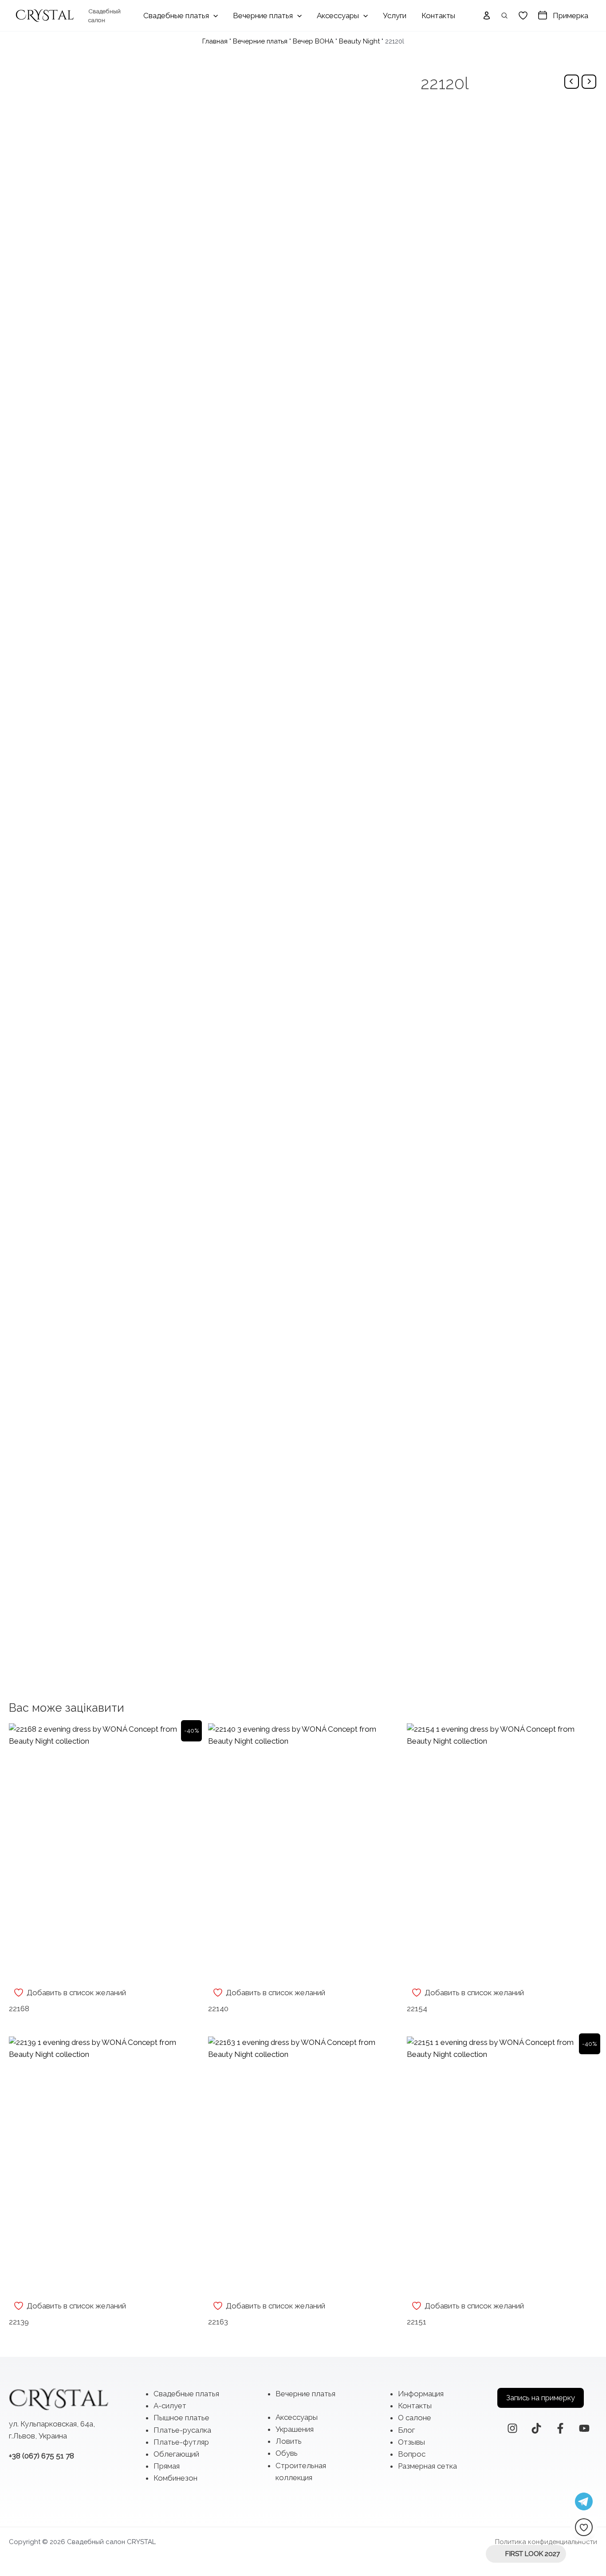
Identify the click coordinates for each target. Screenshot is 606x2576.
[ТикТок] (536, 2428)
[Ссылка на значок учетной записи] (487, 16)
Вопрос (412, 2454)
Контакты (415, 2406)
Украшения (295, 2429)
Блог (406, 2430)
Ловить (289, 2441)
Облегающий (176, 2454)
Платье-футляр (181, 2442)
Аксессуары (297, 2417)
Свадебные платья (186, 2394)
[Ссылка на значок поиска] (505, 16)
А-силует (170, 2406)
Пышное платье (181, 2418)
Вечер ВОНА (313, 41)
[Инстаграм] (512, 2428)
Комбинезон (175, 2478)
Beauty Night (359, 41)
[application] (213, 16)
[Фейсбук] (560, 2428)
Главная (215, 41)
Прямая (167, 2466)
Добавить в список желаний (76, 1993)
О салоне (415, 2418)
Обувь (287, 2453)
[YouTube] (584, 2428)
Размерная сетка (427, 2466)
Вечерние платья (260, 41)
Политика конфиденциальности (546, 2542)
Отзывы (411, 2442)
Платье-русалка (182, 2430)
